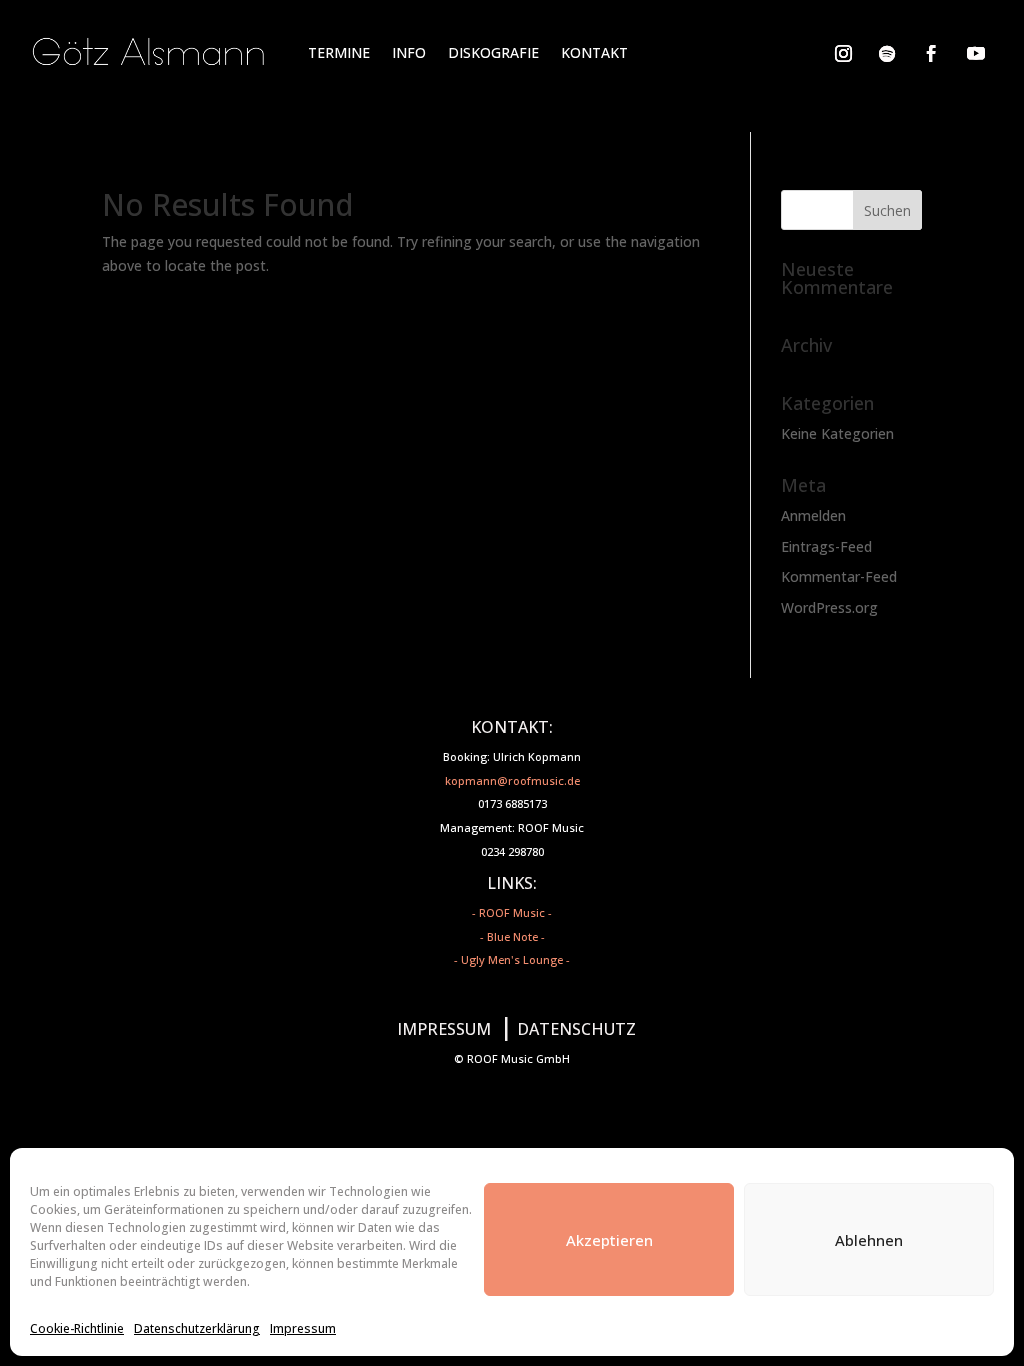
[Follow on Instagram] (843, 53)
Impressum (303, 1328)
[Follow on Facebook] (931, 53)
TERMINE (339, 52)
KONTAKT (594, 52)
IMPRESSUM (444, 1029)
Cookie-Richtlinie (77, 1328)
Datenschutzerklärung (197, 1328)
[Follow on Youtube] (976, 53)
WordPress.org (829, 607)
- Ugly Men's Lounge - (512, 959)
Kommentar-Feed (839, 576)
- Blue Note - (512, 936)
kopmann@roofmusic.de (512, 780)
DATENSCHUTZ (576, 1029)
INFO (409, 52)
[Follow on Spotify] (887, 53)
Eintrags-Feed (826, 546)
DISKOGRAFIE (493, 52)
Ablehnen (869, 1240)
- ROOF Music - (512, 912)
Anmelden (813, 515)
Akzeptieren (609, 1240)
